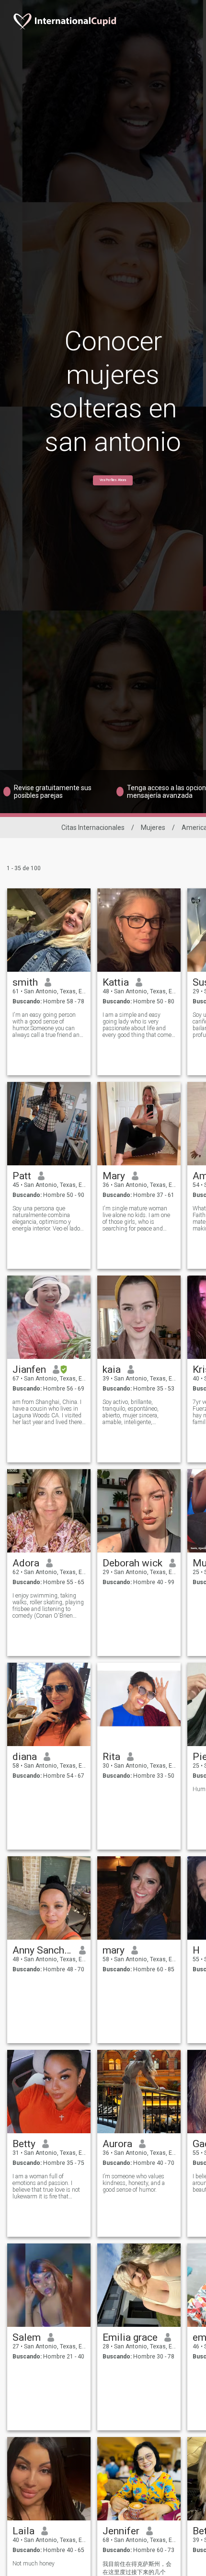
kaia (112, 1369)
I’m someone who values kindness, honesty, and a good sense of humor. (134, 2183)
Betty (24, 2144)
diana (25, 1757)
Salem (27, 2337)
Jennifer (121, 2531)
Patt (22, 1176)
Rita (111, 1757)
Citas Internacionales (93, 828)
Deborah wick (132, 1563)
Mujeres (153, 828)
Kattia (116, 982)
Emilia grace (130, 2337)
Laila (23, 2531)
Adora (26, 1563)
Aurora (117, 2144)
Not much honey (34, 2564)
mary (114, 1950)
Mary (114, 1176)
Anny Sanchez (42, 1950)
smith (25, 982)
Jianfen (29, 1369)
